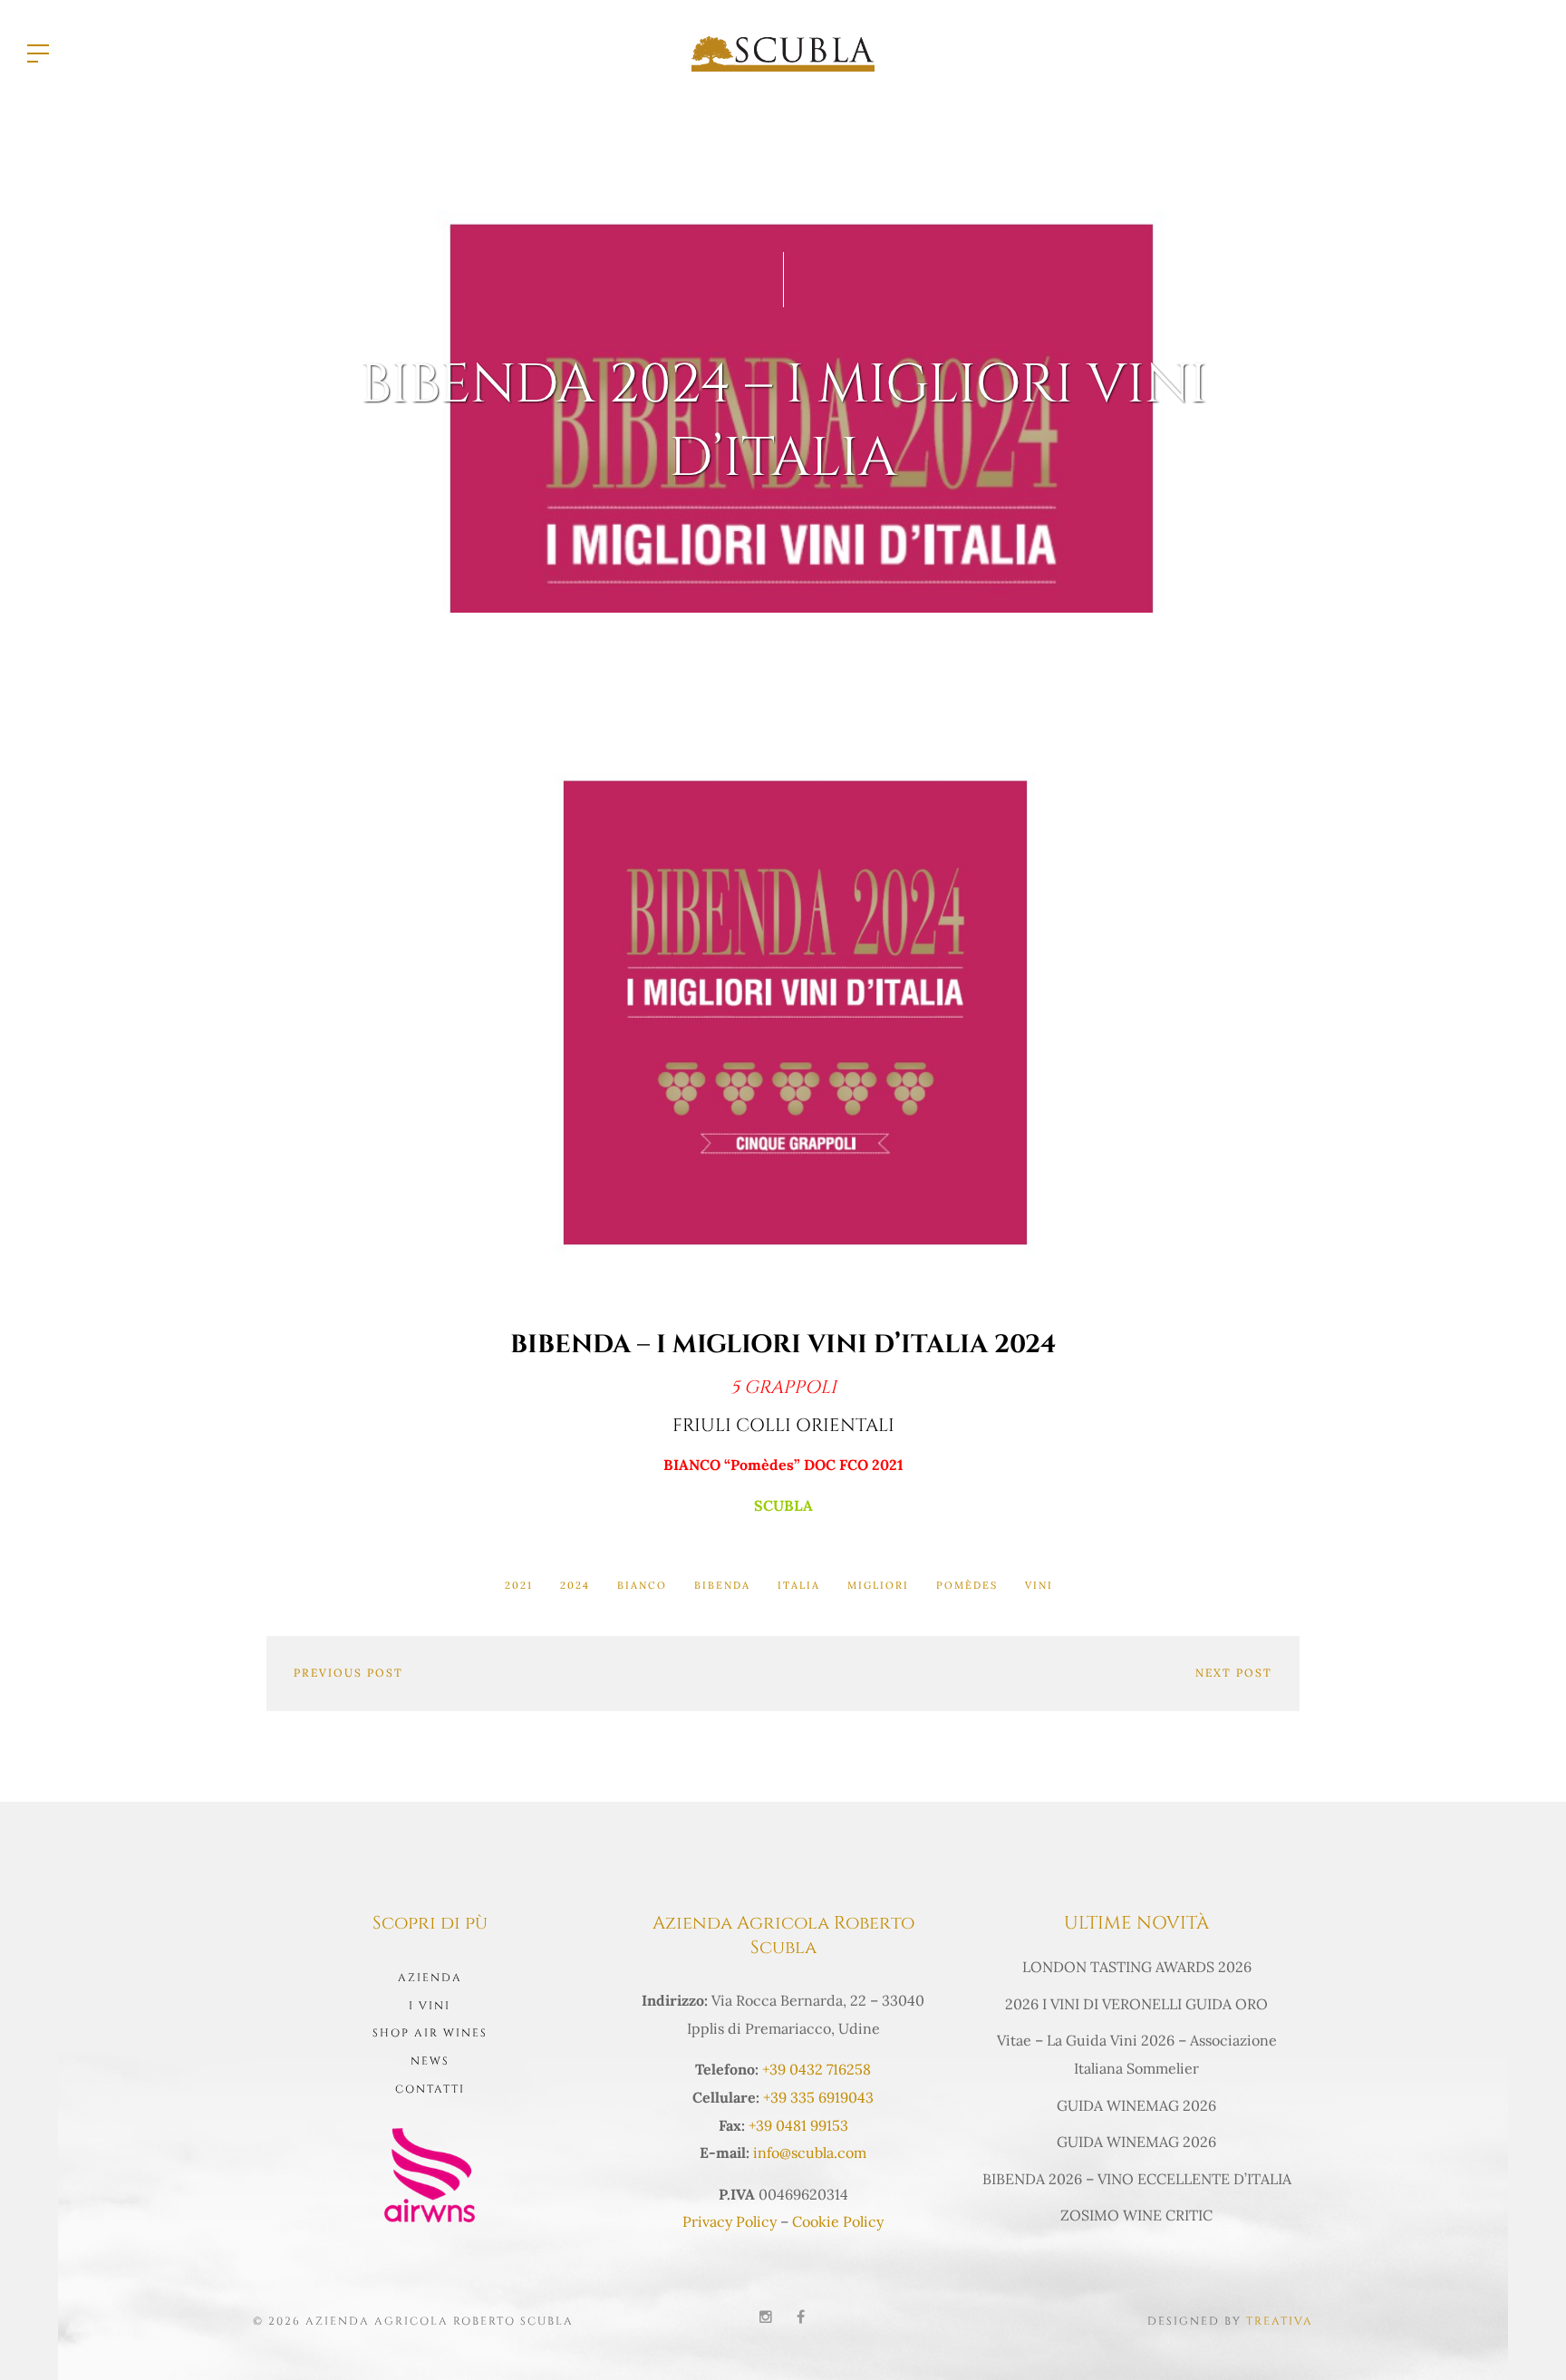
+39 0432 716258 (817, 2069)
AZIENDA (430, 1978)
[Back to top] (1524, 2338)
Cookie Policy (838, 2221)
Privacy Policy (730, 2221)
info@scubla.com (810, 2153)
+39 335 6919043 (818, 2097)
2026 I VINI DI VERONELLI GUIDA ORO (1136, 2004)
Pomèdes (967, 1585)
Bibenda (722, 1585)
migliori (878, 1585)
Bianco (642, 1585)
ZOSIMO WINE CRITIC (1136, 2215)
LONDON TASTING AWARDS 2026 (1137, 1967)
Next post (1234, 1673)
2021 (519, 1585)
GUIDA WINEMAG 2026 (1136, 2105)
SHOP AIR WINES (430, 2033)
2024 (575, 1585)
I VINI (430, 2006)
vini (1039, 1585)
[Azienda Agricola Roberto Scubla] (783, 52)
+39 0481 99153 (798, 2125)
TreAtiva (1280, 2321)
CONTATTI (430, 2089)
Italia (799, 1585)
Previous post (348, 1673)
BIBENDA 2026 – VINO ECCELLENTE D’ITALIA (1137, 2179)
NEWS (430, 2061)
